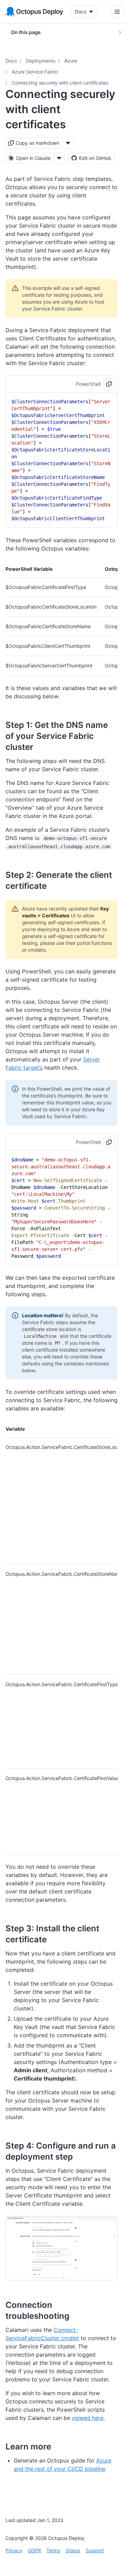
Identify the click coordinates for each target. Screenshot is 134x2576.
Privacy (14, 2550)
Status (73, 2550)
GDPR (34, 2550)
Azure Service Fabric (35, 72)
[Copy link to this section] (41, 747)
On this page (26, 32)
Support (95, 2550)
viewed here (88, 2418)
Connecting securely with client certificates (60, 83)
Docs (11, 61)
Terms (53, 2550)
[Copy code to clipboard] (109, 384)
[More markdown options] (68, 143)
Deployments (41, 61)
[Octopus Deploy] (34, 12)
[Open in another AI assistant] (59, 158)
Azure (71, 61)
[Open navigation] (117, 12)
